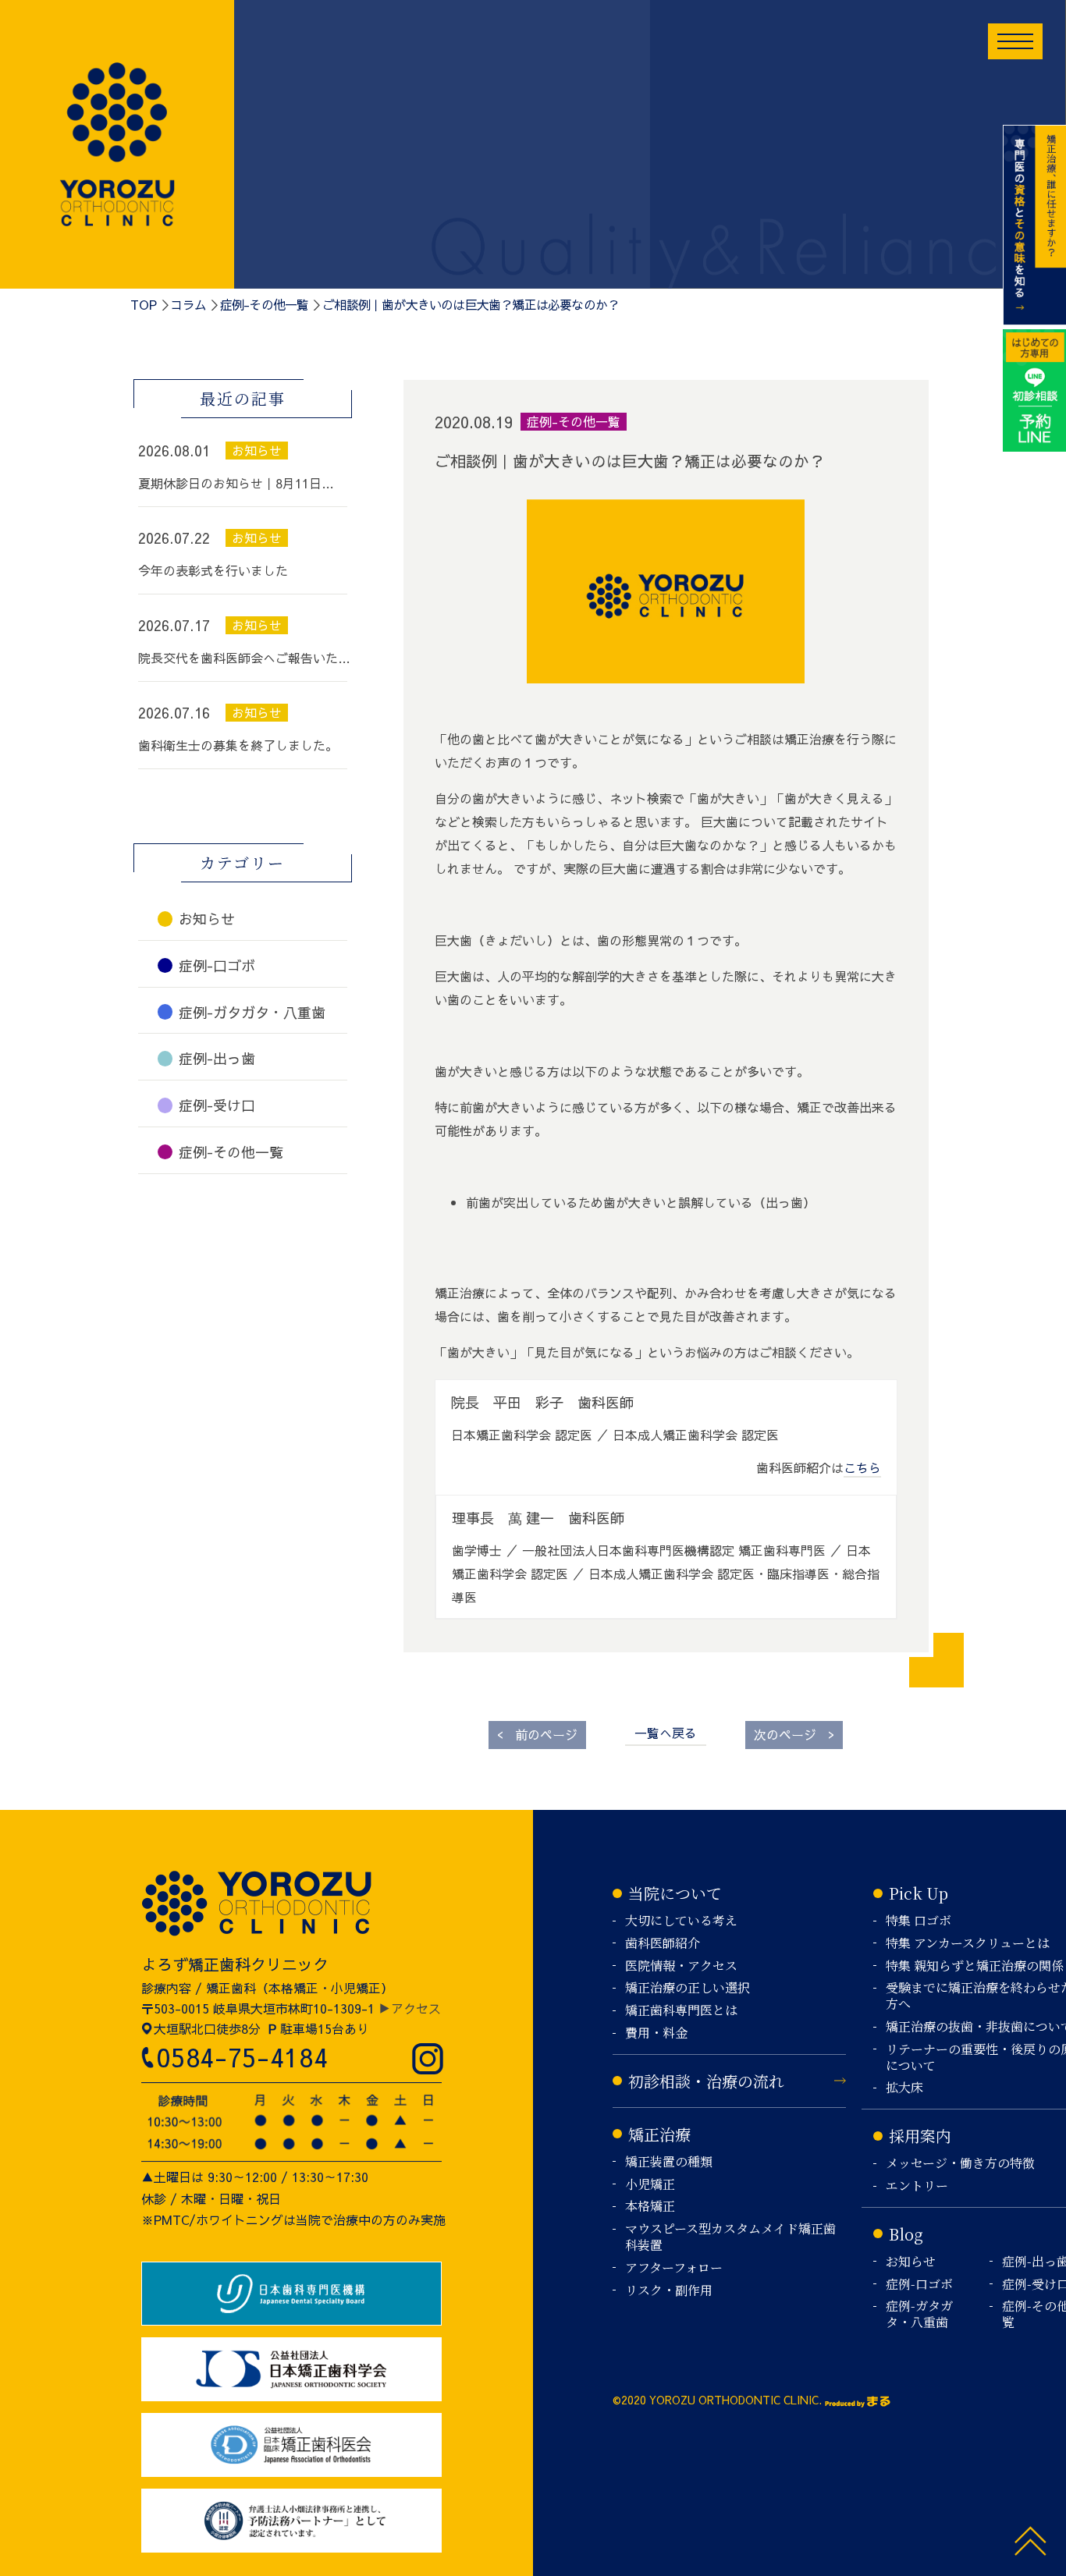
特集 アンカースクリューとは (968, 1944)
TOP (144, 304)
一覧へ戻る (666, 1733)
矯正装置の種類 (669, 2162)
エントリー (917, 2186)
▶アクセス (410, 2008)
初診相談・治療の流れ (706, 2081)
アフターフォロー (674, 2268)
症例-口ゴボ (919, 2285)
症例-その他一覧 (265, 304)
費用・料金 (656, 2033)
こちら (862, 1467)
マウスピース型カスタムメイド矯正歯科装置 (730, 2237)
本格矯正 (650, 2207)
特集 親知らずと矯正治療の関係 (975, 1966)
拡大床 (904, 2088)
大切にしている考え (681, 1921)
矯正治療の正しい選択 (688, 1988)
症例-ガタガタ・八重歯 (919, 2315)
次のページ (794, 1734)
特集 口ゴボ (919, 1921)
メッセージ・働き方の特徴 (960, 2164)
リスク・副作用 (669, 2291)
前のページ (537, 1734)
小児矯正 (650, 2185)
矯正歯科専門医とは (681, 2011)
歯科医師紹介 (663, 1944)
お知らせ (911, 2262)
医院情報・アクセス (681, 1966)
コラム (188, 304)
